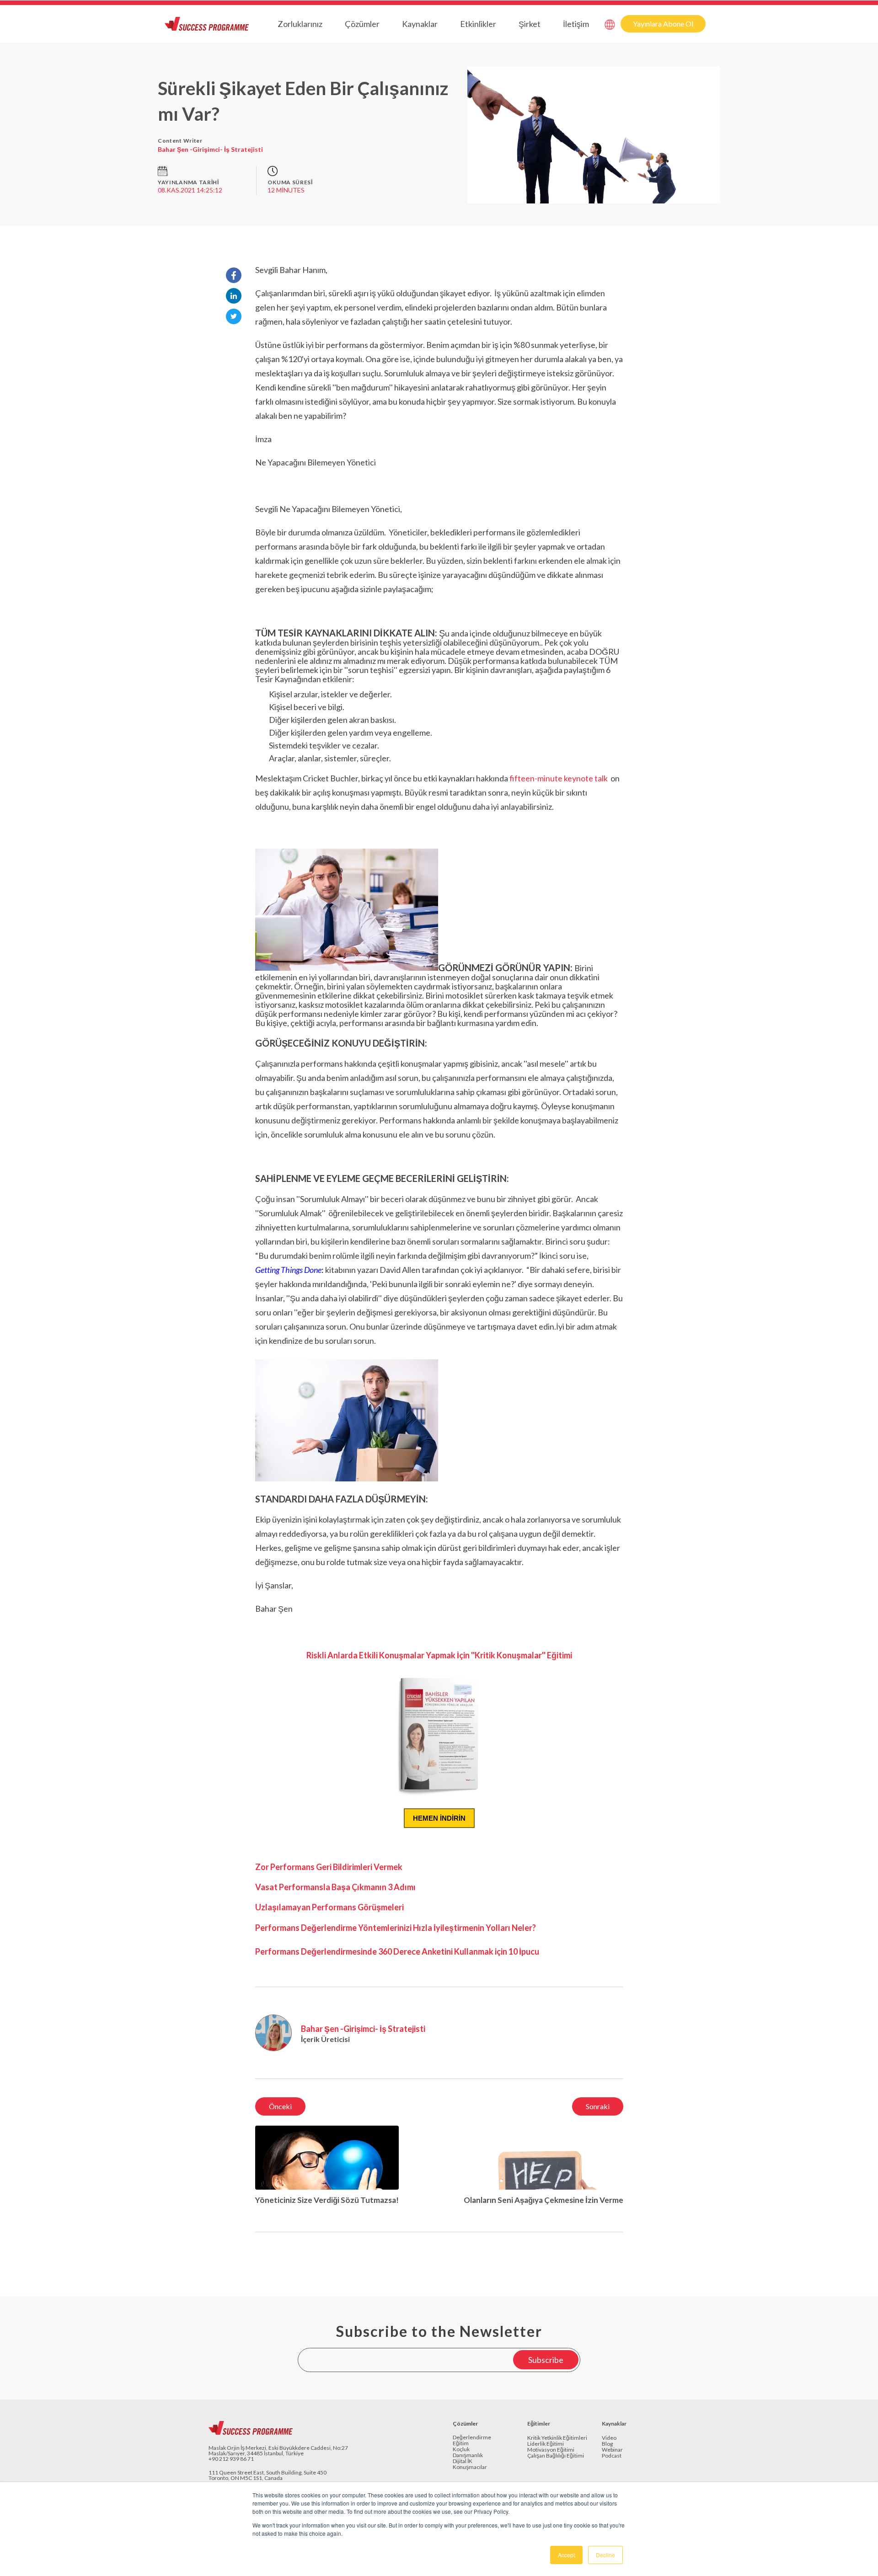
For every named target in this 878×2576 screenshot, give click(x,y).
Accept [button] (566, 2555)
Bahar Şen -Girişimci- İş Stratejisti (210, 149)
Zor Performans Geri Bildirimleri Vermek (329, 1867)
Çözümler (362, 24)
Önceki (280, 2106)
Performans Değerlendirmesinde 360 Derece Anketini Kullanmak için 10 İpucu (397, 1951)
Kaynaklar (420, 24)
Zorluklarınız (300, 24)
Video (609, 2438)
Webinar (612, 2450)
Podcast (612, 2456)
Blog (607, 2444)
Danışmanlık (468, 2456)
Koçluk (461, 2450)
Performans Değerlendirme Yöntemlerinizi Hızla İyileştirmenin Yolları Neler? (396, 1928)
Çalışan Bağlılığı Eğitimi (556, 2456)
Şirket (530, 24)
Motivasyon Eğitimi (551, 2450)
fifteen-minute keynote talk (559, 778)
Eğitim (461, 2444)
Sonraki (598, 2106)
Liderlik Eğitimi (546, 2444)
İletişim (576, 24)
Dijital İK (463, 2461)
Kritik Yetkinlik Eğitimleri (557, 2438)
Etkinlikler (478, 24)
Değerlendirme (472, 2438)
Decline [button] (605, 2555)
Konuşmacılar (470, 2467)
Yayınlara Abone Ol (663, 24)
